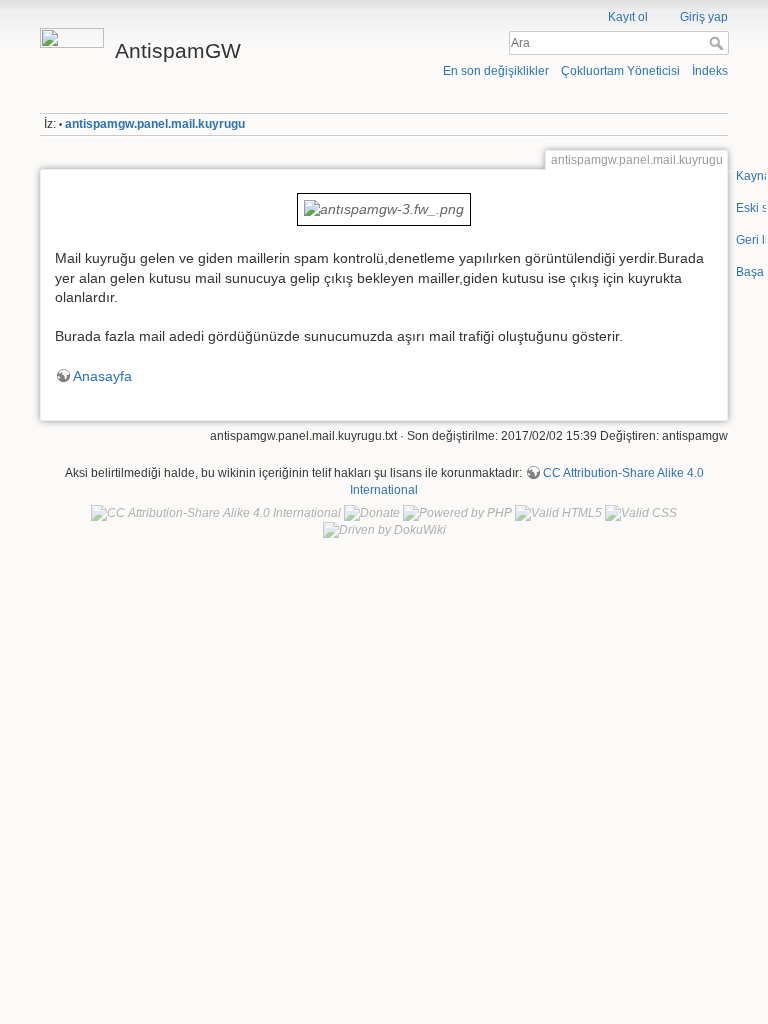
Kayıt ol (628, 17)
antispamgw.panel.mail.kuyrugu (155, 124)
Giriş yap (704, 17)
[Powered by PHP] (457, 513)
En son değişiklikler (496, 71)
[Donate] (372, 513)
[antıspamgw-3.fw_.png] (383, 208)
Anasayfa (102, 376)
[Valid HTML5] (558, 513)
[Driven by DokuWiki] (384, 530)
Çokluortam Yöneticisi (620, 71)
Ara (718, 43)
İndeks (710, 71)
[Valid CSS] (641, 513)
